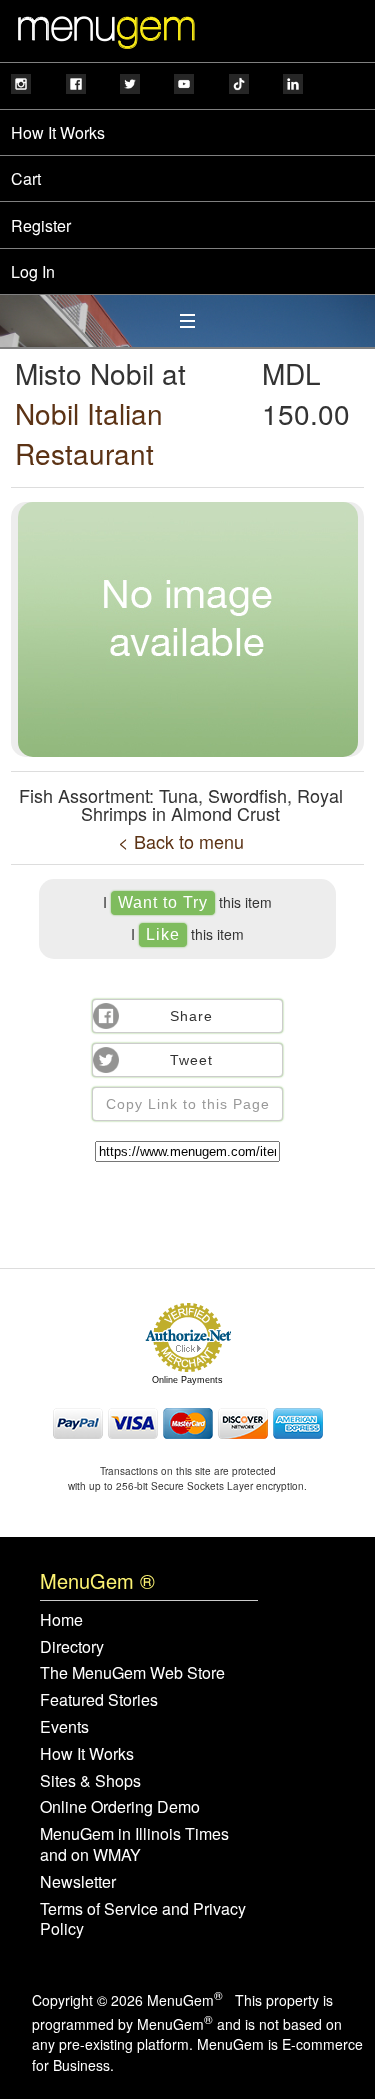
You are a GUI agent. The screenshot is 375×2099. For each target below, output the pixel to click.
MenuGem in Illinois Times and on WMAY (134, 1845)
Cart (26, 178)
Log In (33, 271)
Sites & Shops (90, 1781)
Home (61, 1620)
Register (41, 225)
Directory (72, 1647)
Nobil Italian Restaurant (89, 433)
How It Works (58, 132)
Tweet (191, 1060)
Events (64, 1727)
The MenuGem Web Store (132, 1673)
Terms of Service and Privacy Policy (143, 1920)
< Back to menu (181, 841)
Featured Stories (99, 1700)
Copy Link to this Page (188, 1104)
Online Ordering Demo (120, 1807)
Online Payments (187, 1380)
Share (191, 1016)
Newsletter (78, 1882)
